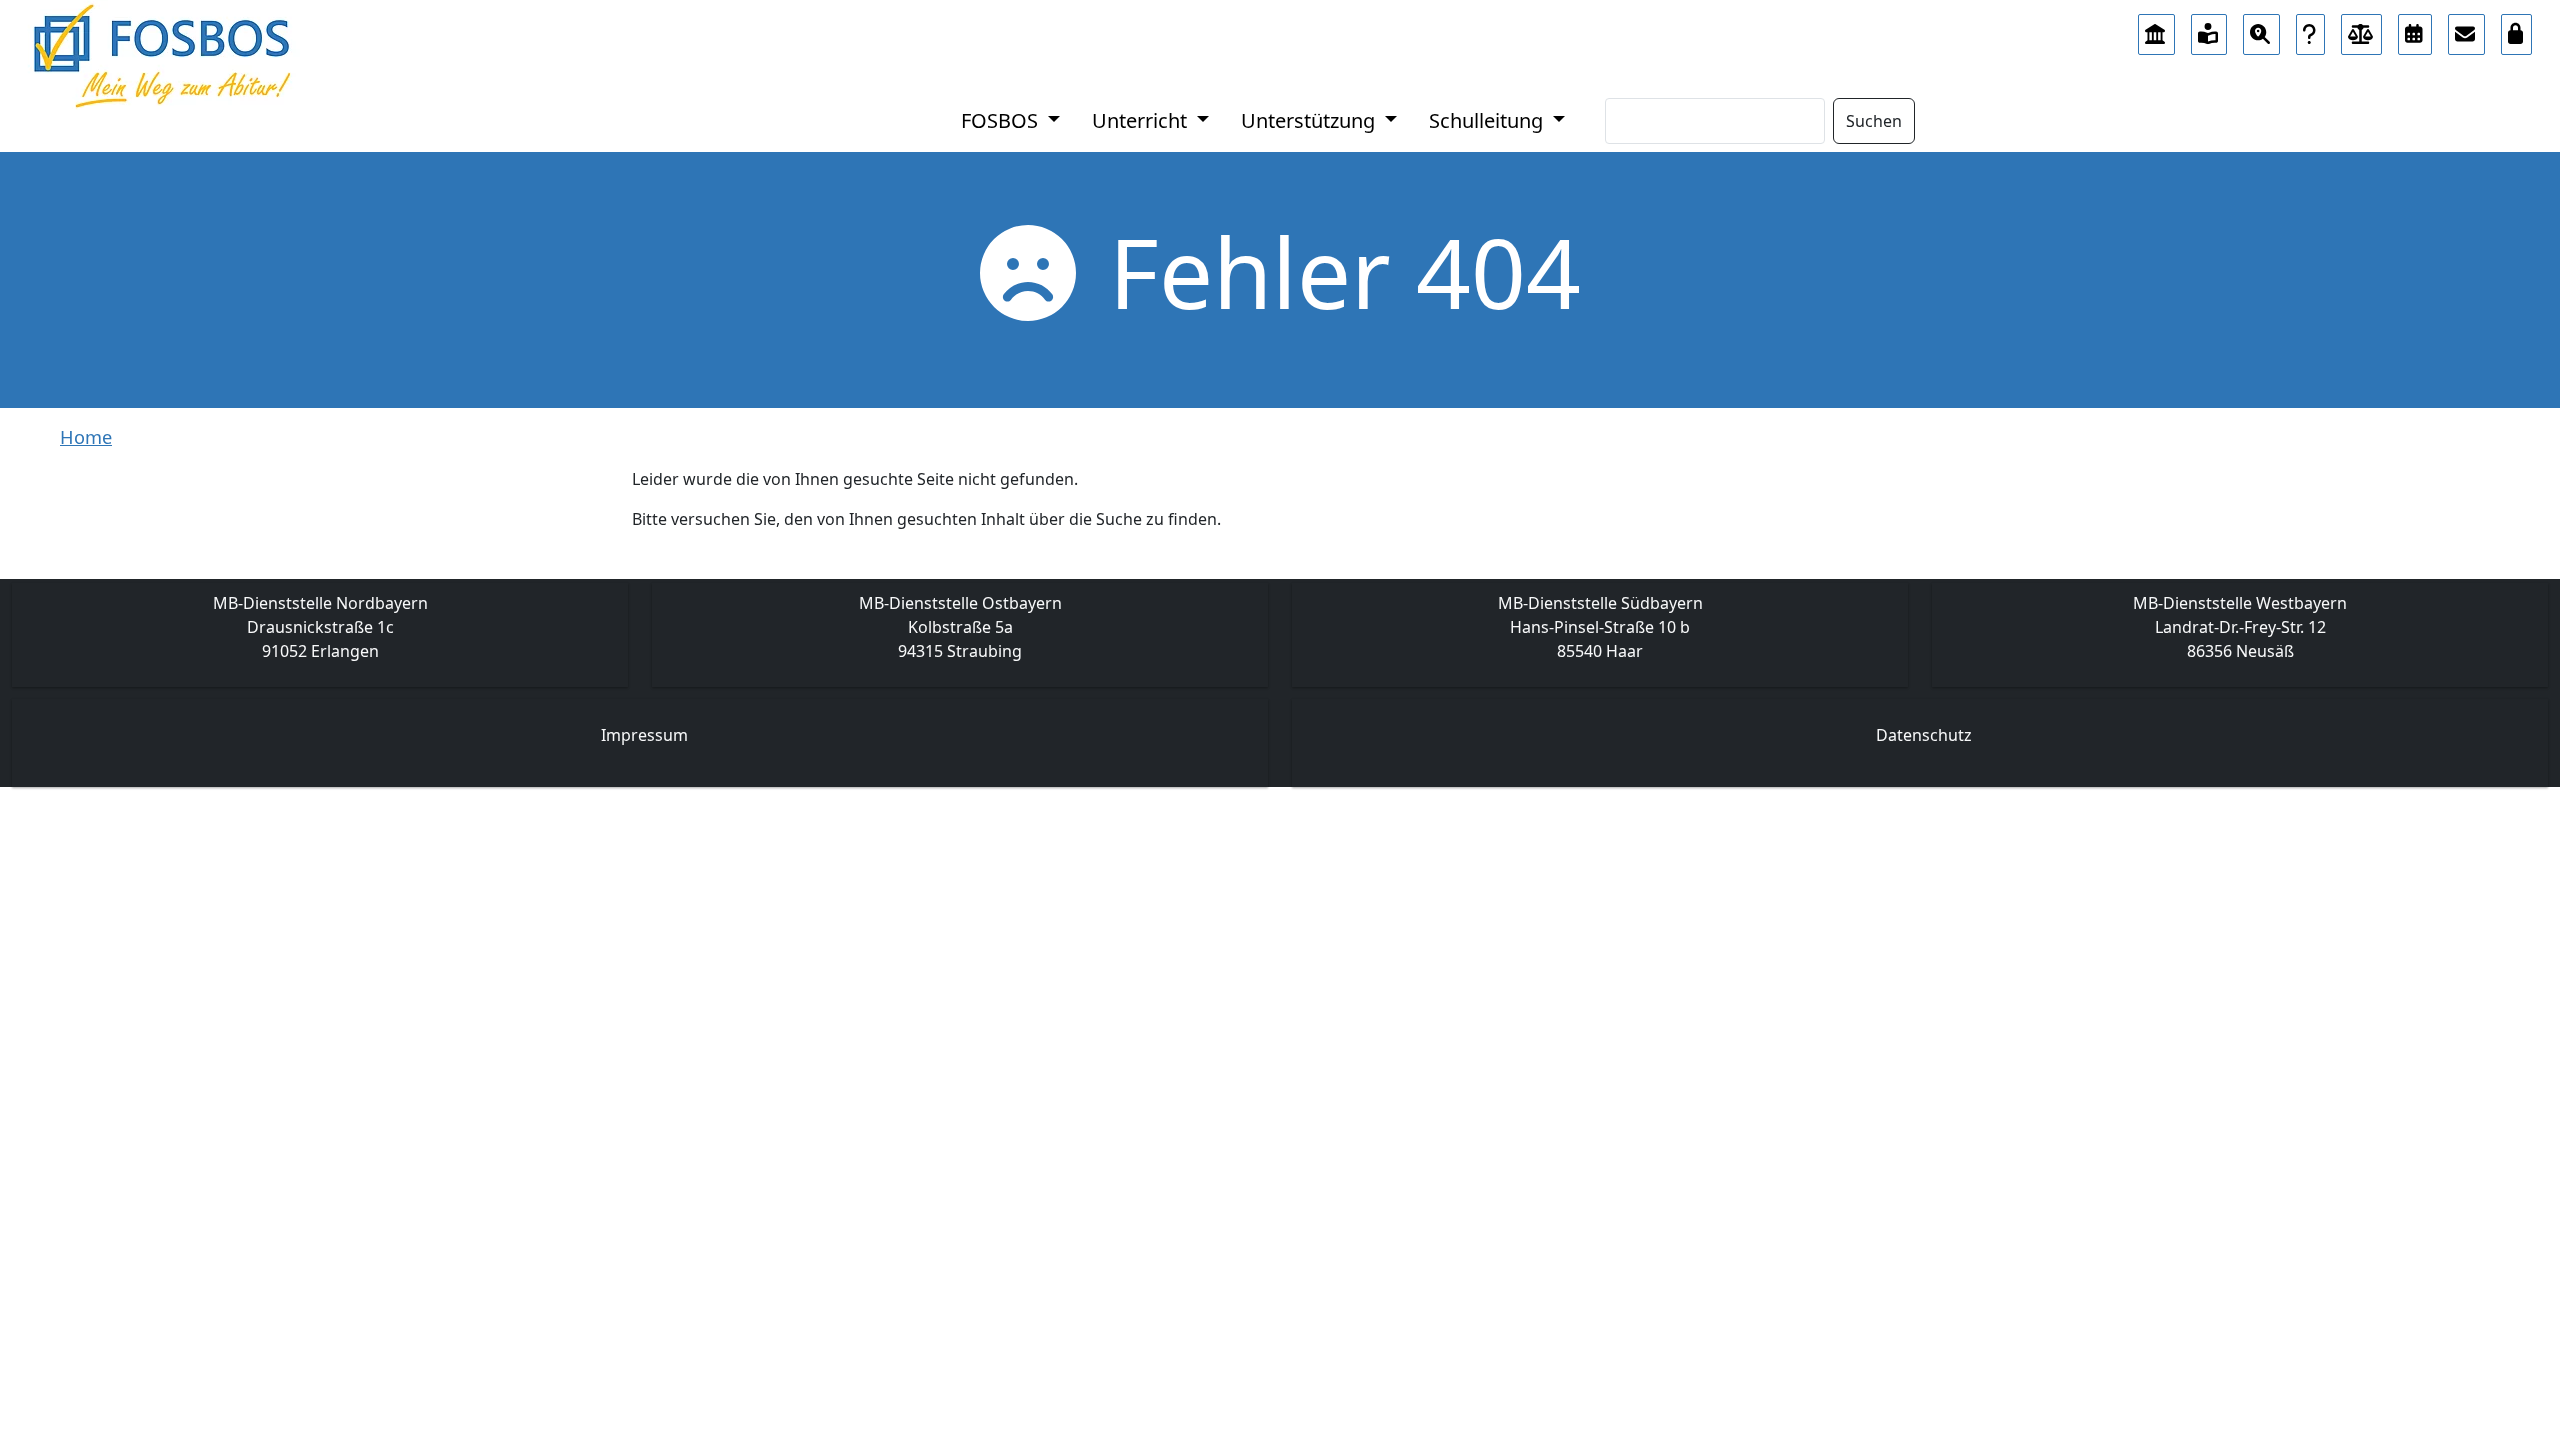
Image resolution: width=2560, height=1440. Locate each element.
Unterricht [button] (1142, 120)
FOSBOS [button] (1002, 120)
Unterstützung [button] (1310, 120)
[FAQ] (2310, 29)
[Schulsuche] (2261, 29)
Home (86, 437)
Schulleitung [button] (1488, 120)
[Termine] (2415, 29)
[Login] (2517, 29)
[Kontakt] (2466, 29)
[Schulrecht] (2362, 29)
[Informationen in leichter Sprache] (2209, 29)
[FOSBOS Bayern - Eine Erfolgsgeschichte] (2156, 29)
